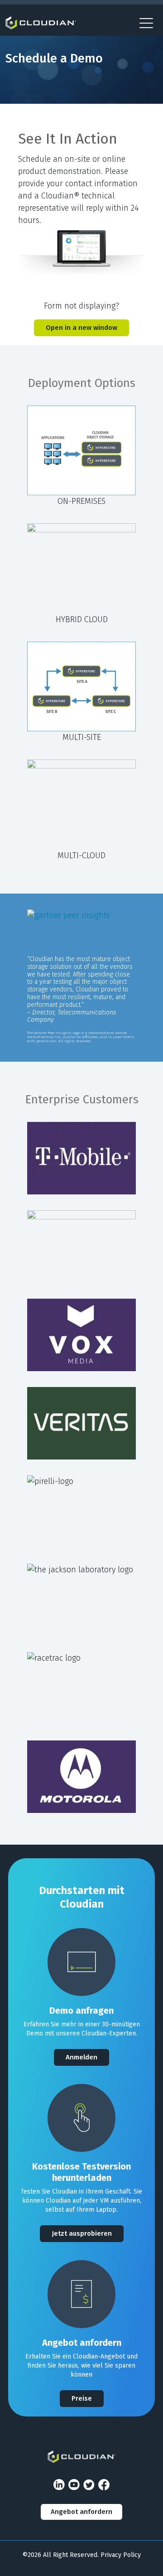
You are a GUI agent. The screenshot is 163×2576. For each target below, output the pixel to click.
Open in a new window (81, 328)
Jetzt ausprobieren (82, 2233)
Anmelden (81, 2057)
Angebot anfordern (81, 2512)
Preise (82, 2398)
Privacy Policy (121, 2555)
